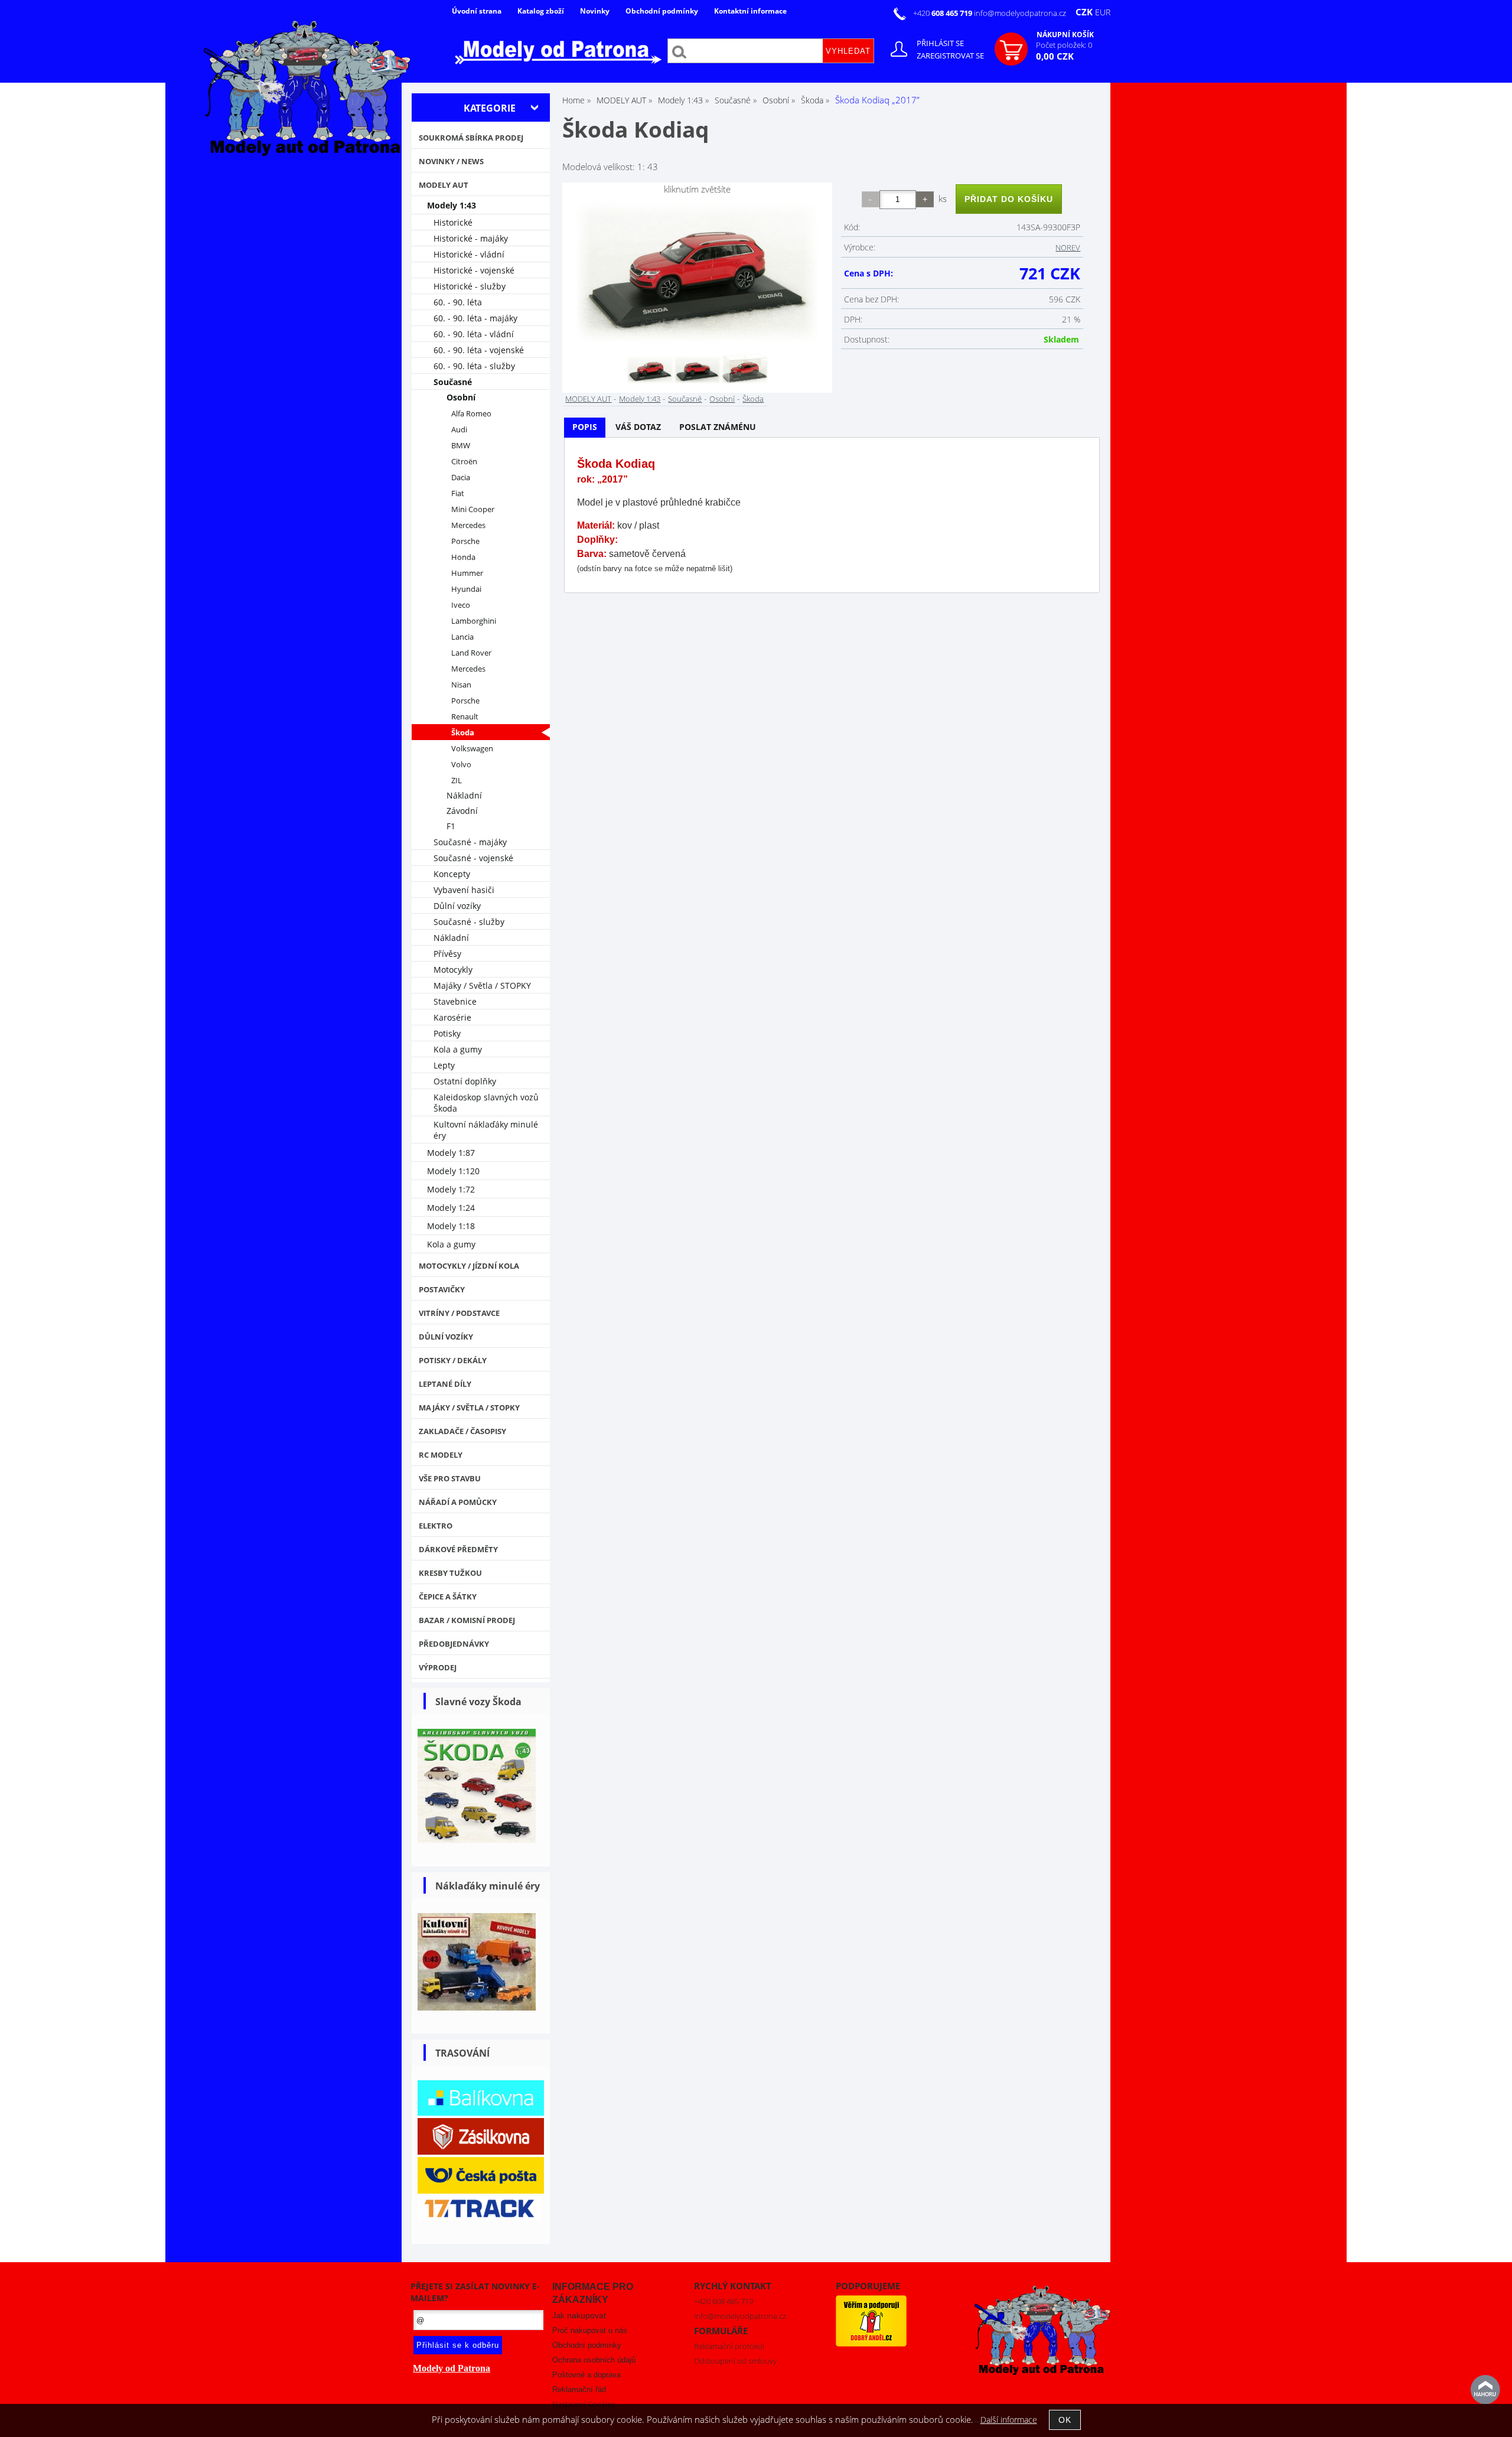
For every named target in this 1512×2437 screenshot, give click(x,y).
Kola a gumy (458, 1049)
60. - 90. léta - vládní (474, 334)
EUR (1103, 12)
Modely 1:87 (451, 1153)
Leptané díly (445, 1384)
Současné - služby (469, 922)
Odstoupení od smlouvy (735, 2361)
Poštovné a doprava (586, 2375)
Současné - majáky (470, 842)
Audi (459, 430)
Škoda (753, 399)
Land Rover (471, 653)
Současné (685, 399)
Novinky (595, 11)
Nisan (461, 685)
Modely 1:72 (451, 1189)
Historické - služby (470, 286)
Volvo (461, 765)
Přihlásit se (940, 43)
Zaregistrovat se (950, 56)
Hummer (467, 573)
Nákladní (464, 795)
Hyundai (466, 589)
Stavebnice (455, 1001)
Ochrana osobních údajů (594, 2360)
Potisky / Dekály (453, 1360)
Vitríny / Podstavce (459, 1313)
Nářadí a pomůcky (458, 1502)
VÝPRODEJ (438, 1667)
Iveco (461, 605)
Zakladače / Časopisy (462, 1431)
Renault (465, 717)
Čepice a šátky (448, 1597)
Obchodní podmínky (662, 11)
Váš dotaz (638, 427)
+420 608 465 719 (724, 2301)
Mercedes (468, 525)
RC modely (441, 1455)
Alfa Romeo (471, 414)
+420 (944, 13)
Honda (463, 557)
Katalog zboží (541, 11)
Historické (453, 222)
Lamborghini (474, 621)
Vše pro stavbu (450, 1478)
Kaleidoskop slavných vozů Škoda (486, 1103)
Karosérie (452, 1017)
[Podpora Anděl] (871, 2344)
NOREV (1068, 247)
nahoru (1485, 2390)
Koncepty (452, 874)
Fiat (458, 493)
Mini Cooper (473, 509)
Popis (585, 427)
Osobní (722, 399)
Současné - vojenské (473, 858)
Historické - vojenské (474, 270)
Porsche (465, 541)
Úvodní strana (477, 11)
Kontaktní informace (750, 11)
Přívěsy (447, 954)
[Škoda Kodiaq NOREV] (697, 273)
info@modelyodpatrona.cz (1020, 13)
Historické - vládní (469, 254)
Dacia (461, 478)
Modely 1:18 (451, 1226)
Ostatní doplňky (465, 1081)
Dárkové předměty (458, 1549)
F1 (451, 826)
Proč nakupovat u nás (590, 2330)
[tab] (585, 427)
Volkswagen (472, 749)
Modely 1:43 (640, 399)
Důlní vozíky (457, 906)
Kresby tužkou (450, 1573)
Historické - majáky (471, 238)
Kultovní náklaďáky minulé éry (486, 1130)
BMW (461, 446)
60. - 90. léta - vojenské (479, 350)
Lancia (462, 637)
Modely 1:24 (451, 1208)
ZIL (457, 781)
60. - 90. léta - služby (474, 366)
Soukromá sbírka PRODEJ (471, 138)
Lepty (444, 1065)
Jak (579, 2316)
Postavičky (442, 1289)
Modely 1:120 (453, 1171)
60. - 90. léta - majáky (475, 318)
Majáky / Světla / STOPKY (482, 985)
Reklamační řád (579, 2389)
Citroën (464, 462)
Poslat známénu (718, 427)
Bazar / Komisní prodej (467, 1620)
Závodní (462, 811)
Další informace (1009, 2420)
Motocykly (453, 970)
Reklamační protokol (729, 2346)
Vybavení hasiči (464, 890)
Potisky (447, 1033)
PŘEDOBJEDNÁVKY (454, 1644)
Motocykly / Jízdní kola (469, 1266)
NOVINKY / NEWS (451, 161)
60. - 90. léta (458, 302)
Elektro (436, 1526)
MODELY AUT (588, 399)
